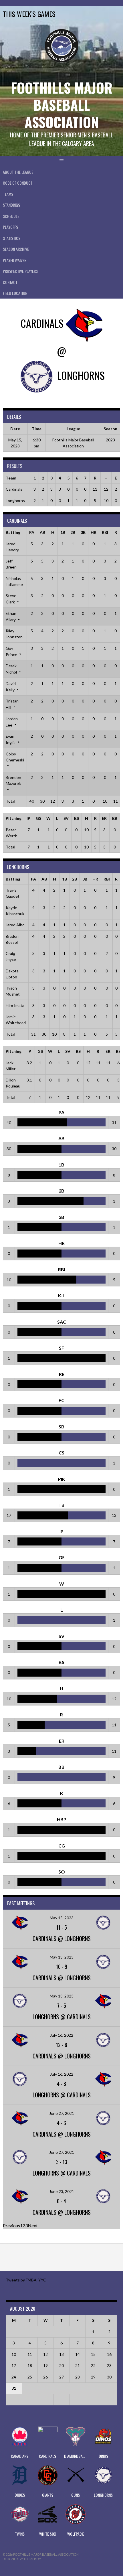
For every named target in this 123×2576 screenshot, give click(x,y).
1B (63, 532)
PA (32, 532)
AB (42, 532)
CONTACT (10, 282)
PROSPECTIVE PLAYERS (20, 271)
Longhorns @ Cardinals (62, 2017)
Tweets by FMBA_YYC (26, 2280)
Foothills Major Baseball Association (62, 105)
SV (66, 818)
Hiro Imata (15, 1005)
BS (77, 818)
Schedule (11, 216)
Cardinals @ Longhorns (62, 1939)
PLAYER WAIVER (15, 260)
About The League (18, 172)
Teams (8, 194)
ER (104, 818)
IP (28, 818)
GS (38, 818)
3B (83, 532)
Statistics (12, 238)
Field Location (15, 293)
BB (115, 818)
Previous (11, 2225)
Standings (11, 205)
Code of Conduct (18, 183)
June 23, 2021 (62, 2191)
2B (73, 532)
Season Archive (16, 249)
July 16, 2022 (62, 2035)
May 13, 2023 (62, 1957)
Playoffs (10, 227)
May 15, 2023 (62, 1918)
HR (94, 532)
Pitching (14, 818)
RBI (105, 532)
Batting (13, 532)
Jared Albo (15, 925)
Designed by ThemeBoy (22, 2559)
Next (33, 2225)
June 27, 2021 (62, 2113)
